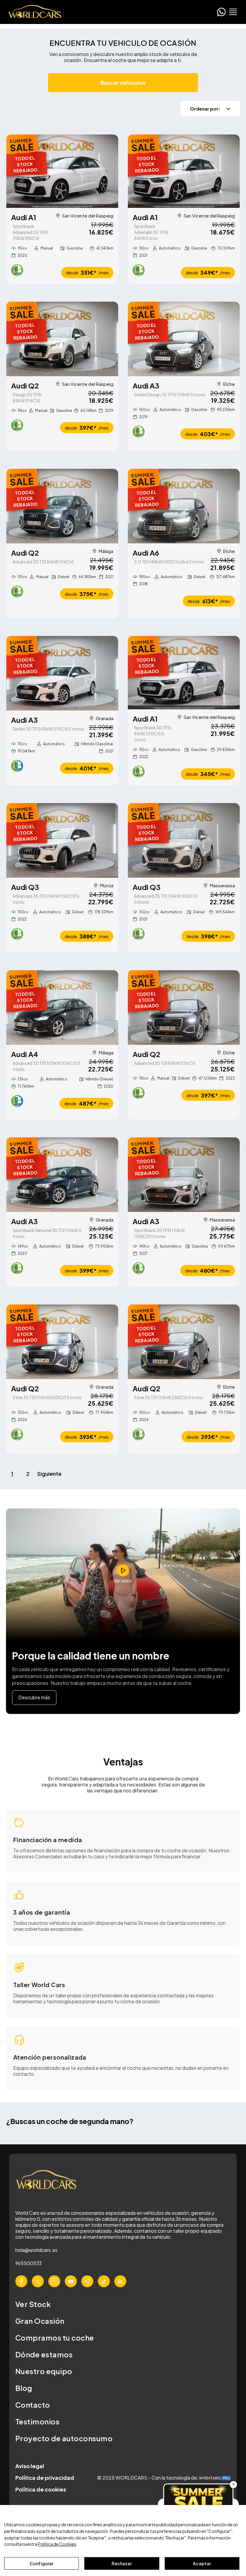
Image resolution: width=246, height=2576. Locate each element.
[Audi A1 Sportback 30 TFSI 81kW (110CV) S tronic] (184, 673)
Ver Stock (33, 2304)
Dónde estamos (44, 2354)
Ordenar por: (205, 109)
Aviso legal (30, 2466)
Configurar (42, 2563)
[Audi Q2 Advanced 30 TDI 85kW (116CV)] (62, 506)
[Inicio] (33, 12)
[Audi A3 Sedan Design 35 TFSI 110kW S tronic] (184, 339)
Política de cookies (41, 2489)
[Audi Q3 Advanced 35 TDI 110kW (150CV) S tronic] (62, 840)
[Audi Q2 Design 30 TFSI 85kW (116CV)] (62, 339)
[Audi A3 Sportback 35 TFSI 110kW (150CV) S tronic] (184, 1175)
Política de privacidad (45, 2478)
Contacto (33, 2405)
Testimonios (37, 2421)
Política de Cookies (57, 2544)
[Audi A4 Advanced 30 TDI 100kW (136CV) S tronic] (62, 1007)
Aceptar (202, 2563)
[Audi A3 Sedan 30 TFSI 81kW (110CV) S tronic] (62, 673)
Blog (24, 2388)
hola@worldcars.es (36, 2250)
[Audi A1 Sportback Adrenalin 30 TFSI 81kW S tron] (184, 171)
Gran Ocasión (40, 2321)
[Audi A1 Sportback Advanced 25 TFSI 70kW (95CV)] (62, 171)
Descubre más (34, 1697)
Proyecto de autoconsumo (64, 2438)
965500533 (28, 2263)
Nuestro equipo (44, 2371)
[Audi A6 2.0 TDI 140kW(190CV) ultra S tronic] (184, 506)
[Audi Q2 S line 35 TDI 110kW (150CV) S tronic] (62, 1342)
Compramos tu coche (55, 2338)
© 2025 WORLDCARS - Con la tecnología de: (148, 2478)
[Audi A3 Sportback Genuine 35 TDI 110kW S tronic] (62, 1175)
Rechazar (122, 2563)
